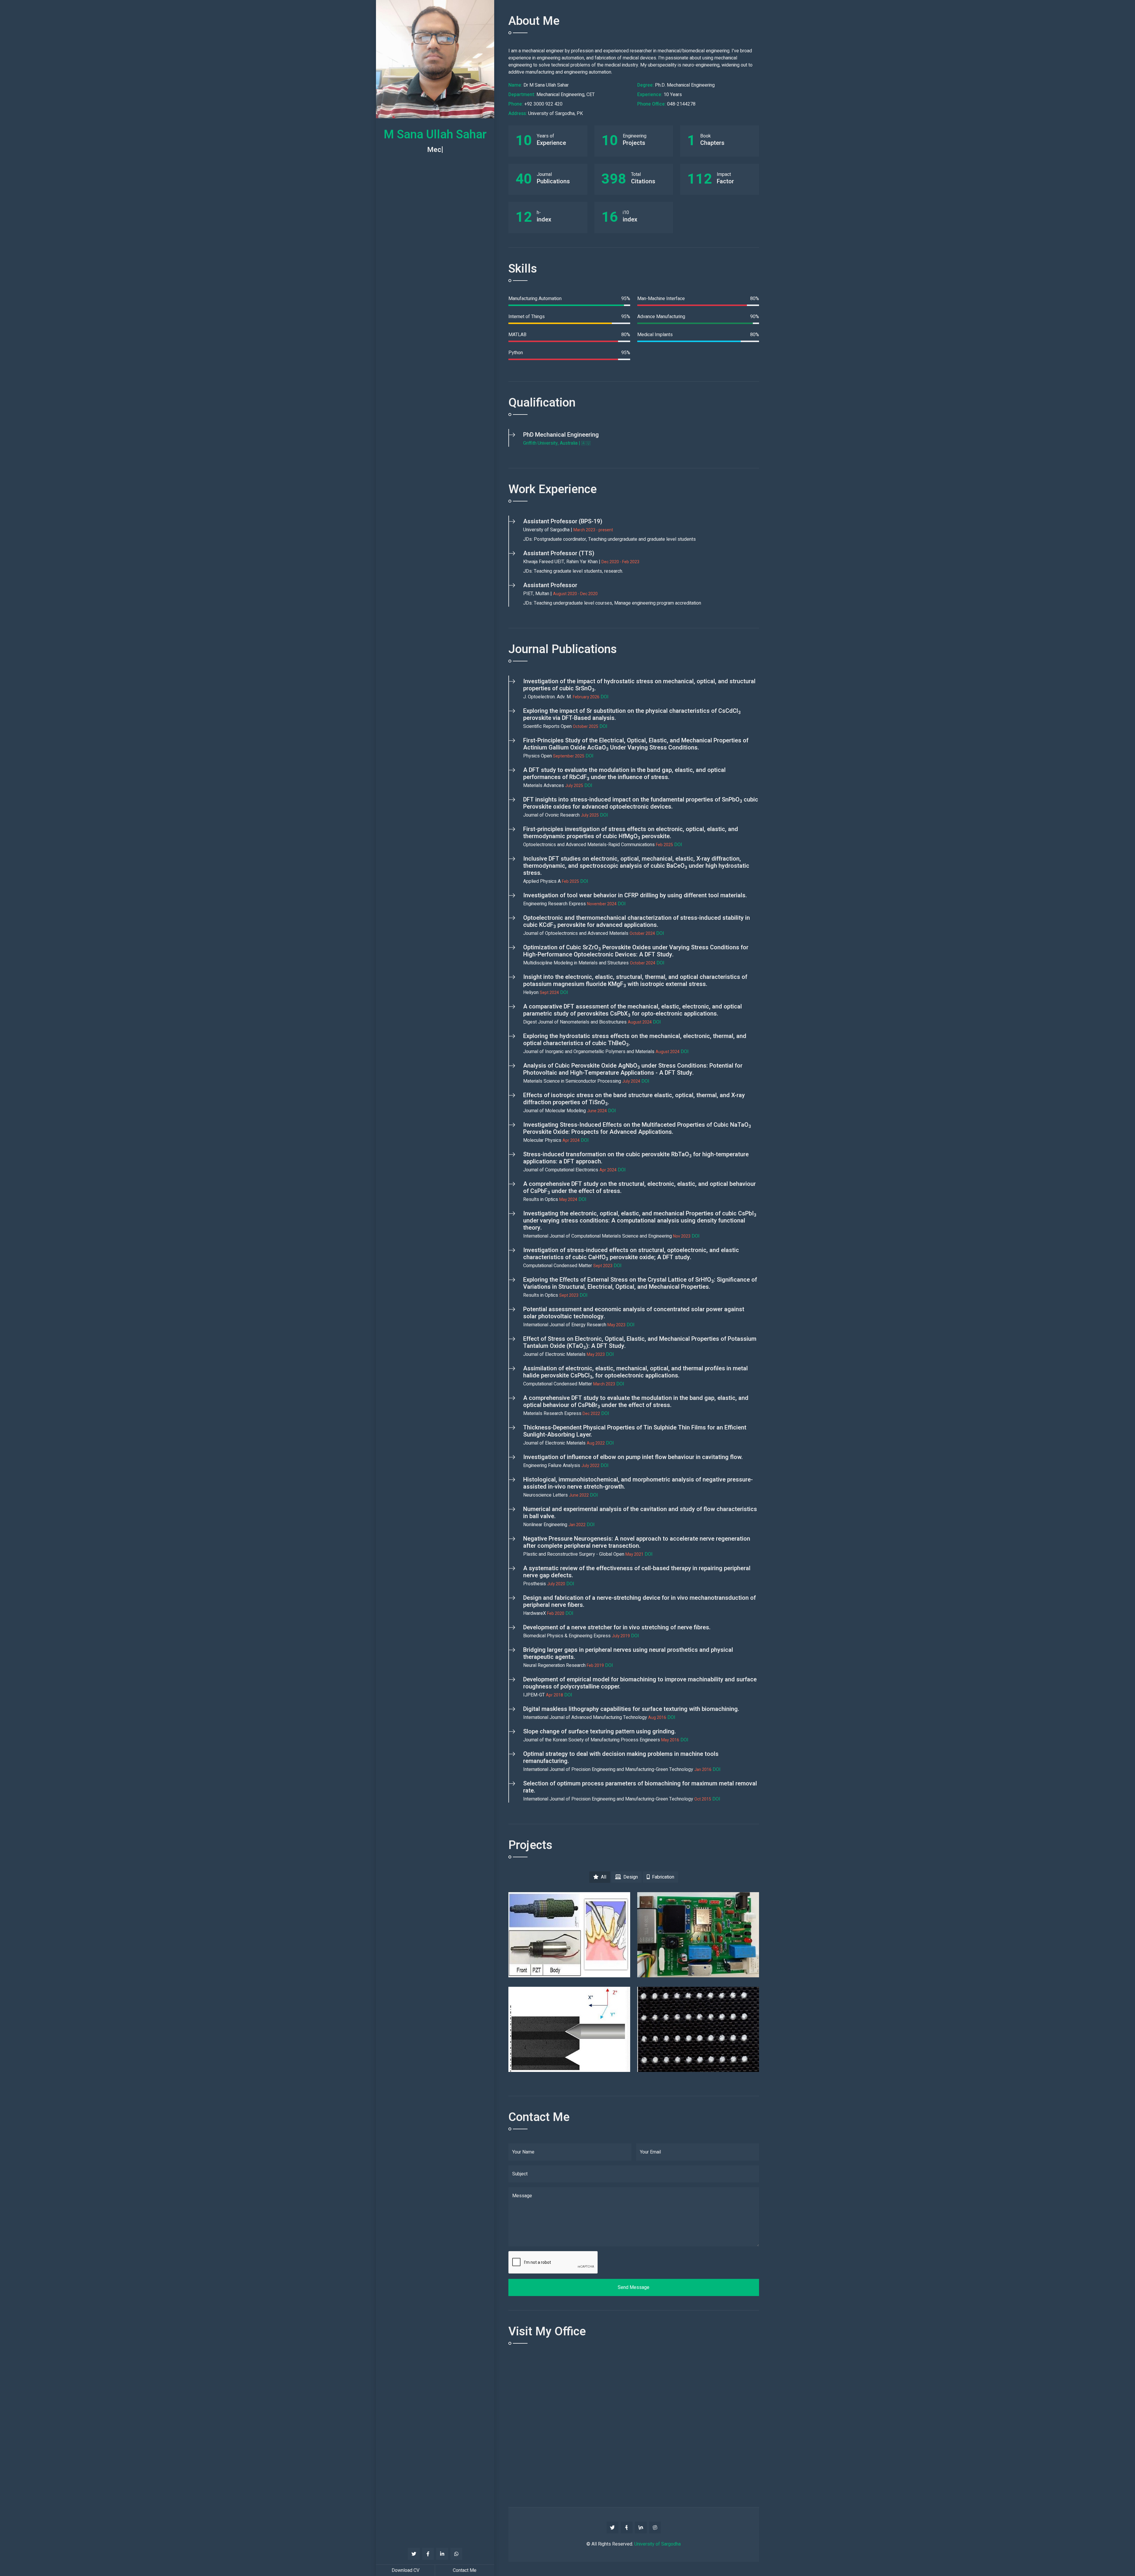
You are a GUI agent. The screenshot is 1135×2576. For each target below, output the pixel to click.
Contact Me (465, 2570)
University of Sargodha (658, 2544)
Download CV (406, 2570)
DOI (605, 697)
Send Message (634, 2287)
